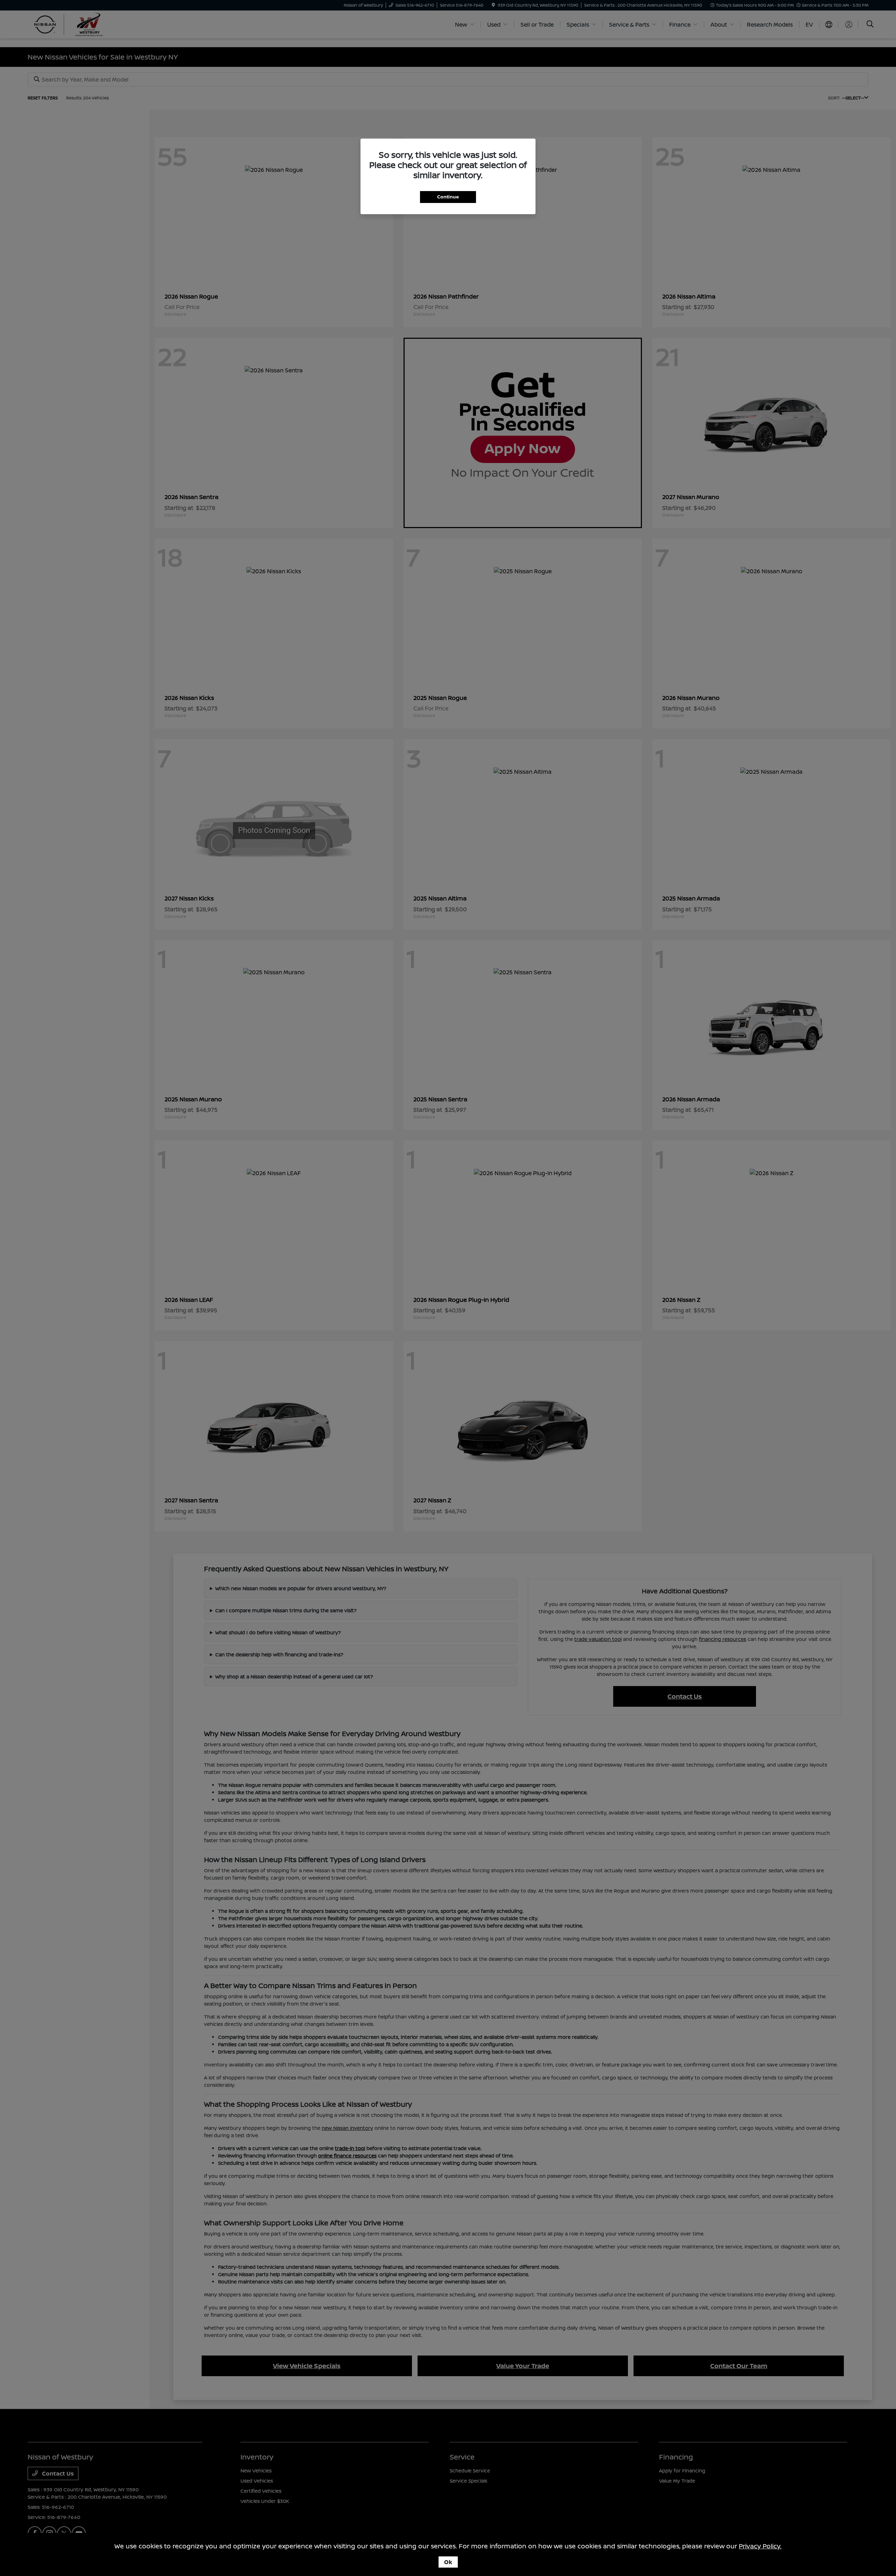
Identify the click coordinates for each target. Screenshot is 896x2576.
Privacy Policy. (760, 2546)
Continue (448, 197)
